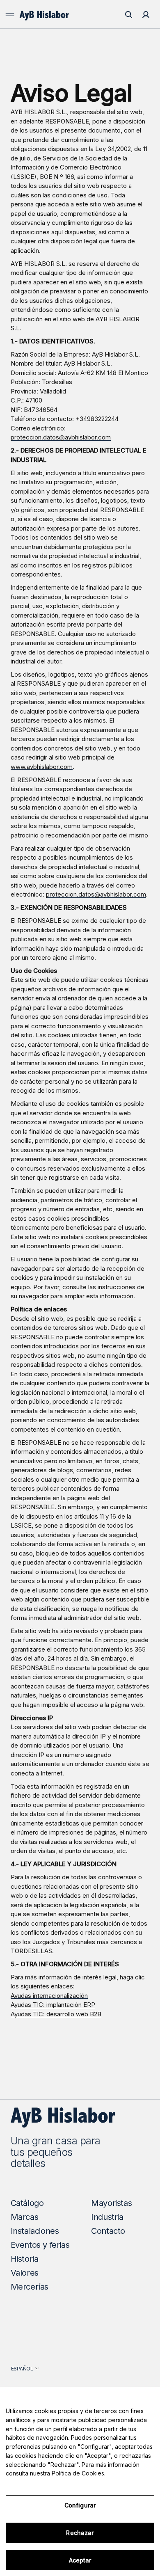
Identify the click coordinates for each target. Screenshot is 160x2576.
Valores (25, 2273)
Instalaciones (35, 2231)
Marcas (25, 2217)
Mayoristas (111, 2203)
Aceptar (80, 2560)
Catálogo (27, 2203)
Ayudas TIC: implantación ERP (53, 2005)
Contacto (108, 2231)
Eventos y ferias (40, 2245)
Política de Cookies (78, 2473)
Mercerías (30, 2287)
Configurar (80, 2505)
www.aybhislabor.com (42, 767)
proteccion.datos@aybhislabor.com (61, 437)
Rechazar (80, 2533)
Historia (25, 2259)
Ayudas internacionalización (49, 1996)
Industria (107, 2217)
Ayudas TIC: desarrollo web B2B (56, 2014)
